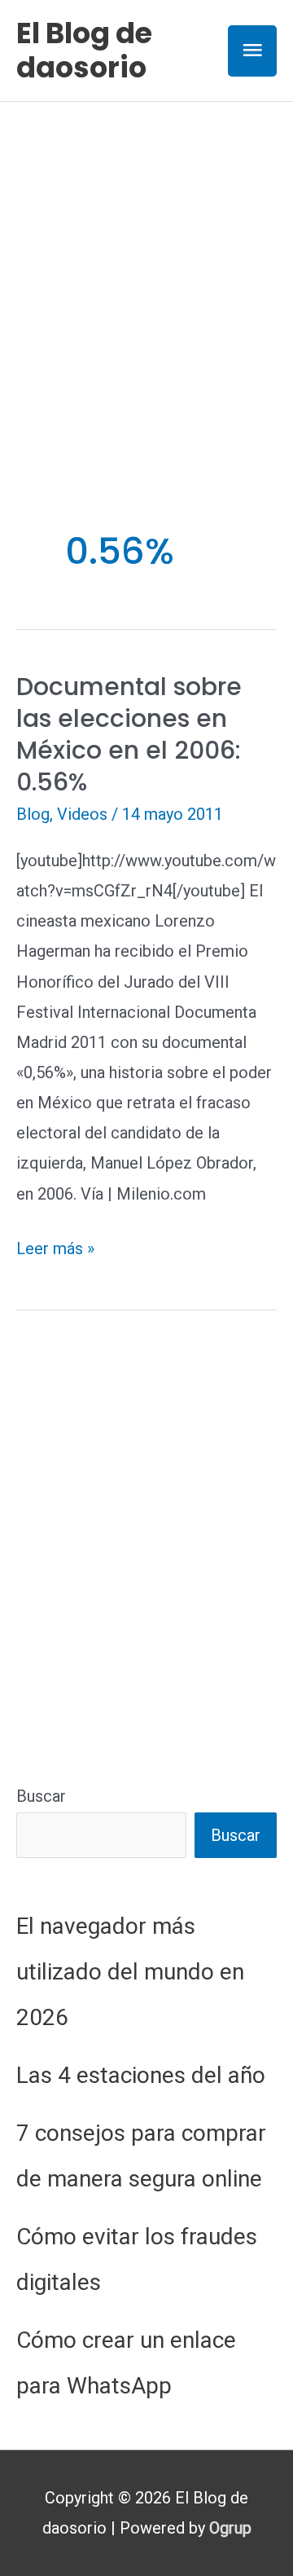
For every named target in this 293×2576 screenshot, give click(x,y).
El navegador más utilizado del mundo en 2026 (130, 1972)
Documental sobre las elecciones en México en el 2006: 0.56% (129, 734)
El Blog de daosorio (84, 50)
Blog (33, 814)
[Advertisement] (146, 257)
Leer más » (55, 1251)
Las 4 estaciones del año (141, 2075)
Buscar (41, 1796)
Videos (82, 814)
